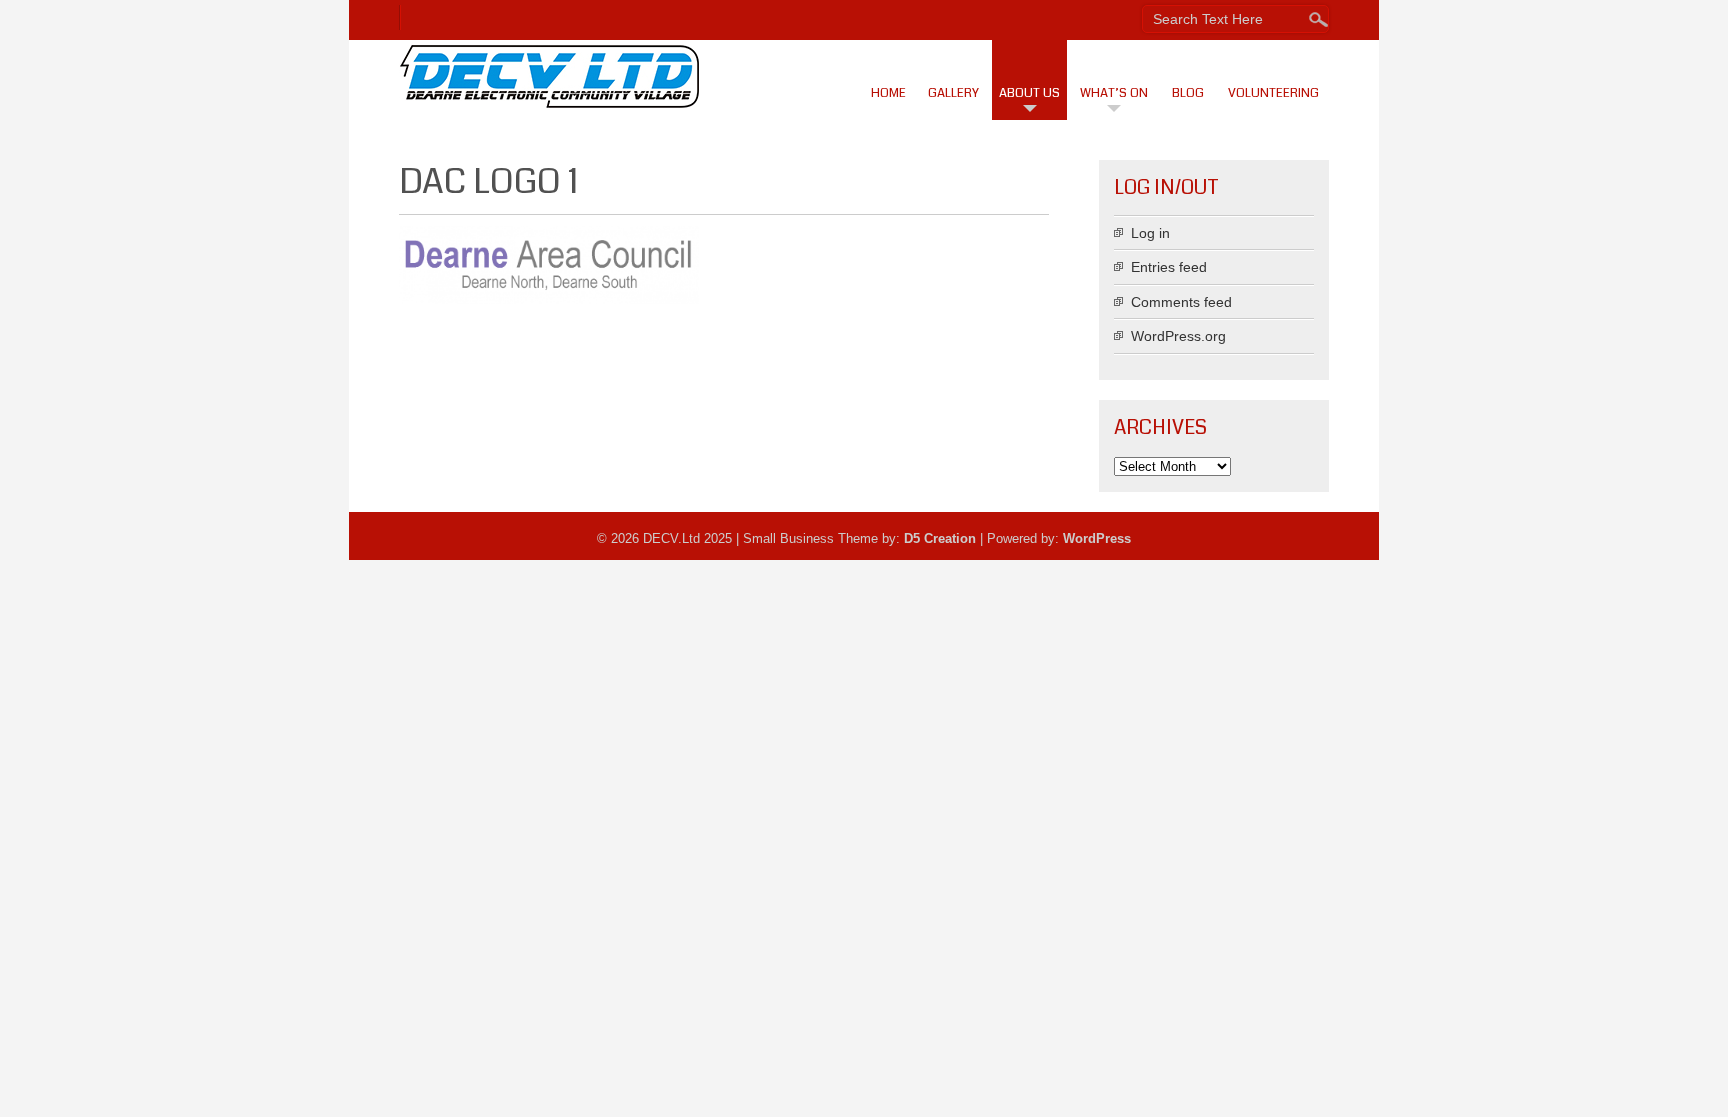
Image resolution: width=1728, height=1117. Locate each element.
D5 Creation (940, 538)
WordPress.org (1178, 336)
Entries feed (1169, 267)
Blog (1188, 93)
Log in (1150, 233)
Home (888, 93)
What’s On (1114, 93)
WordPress (1097, 538)
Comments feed (1181, 302)
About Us (1029, 93)
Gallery (953, 93)
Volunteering (1273, 93)
